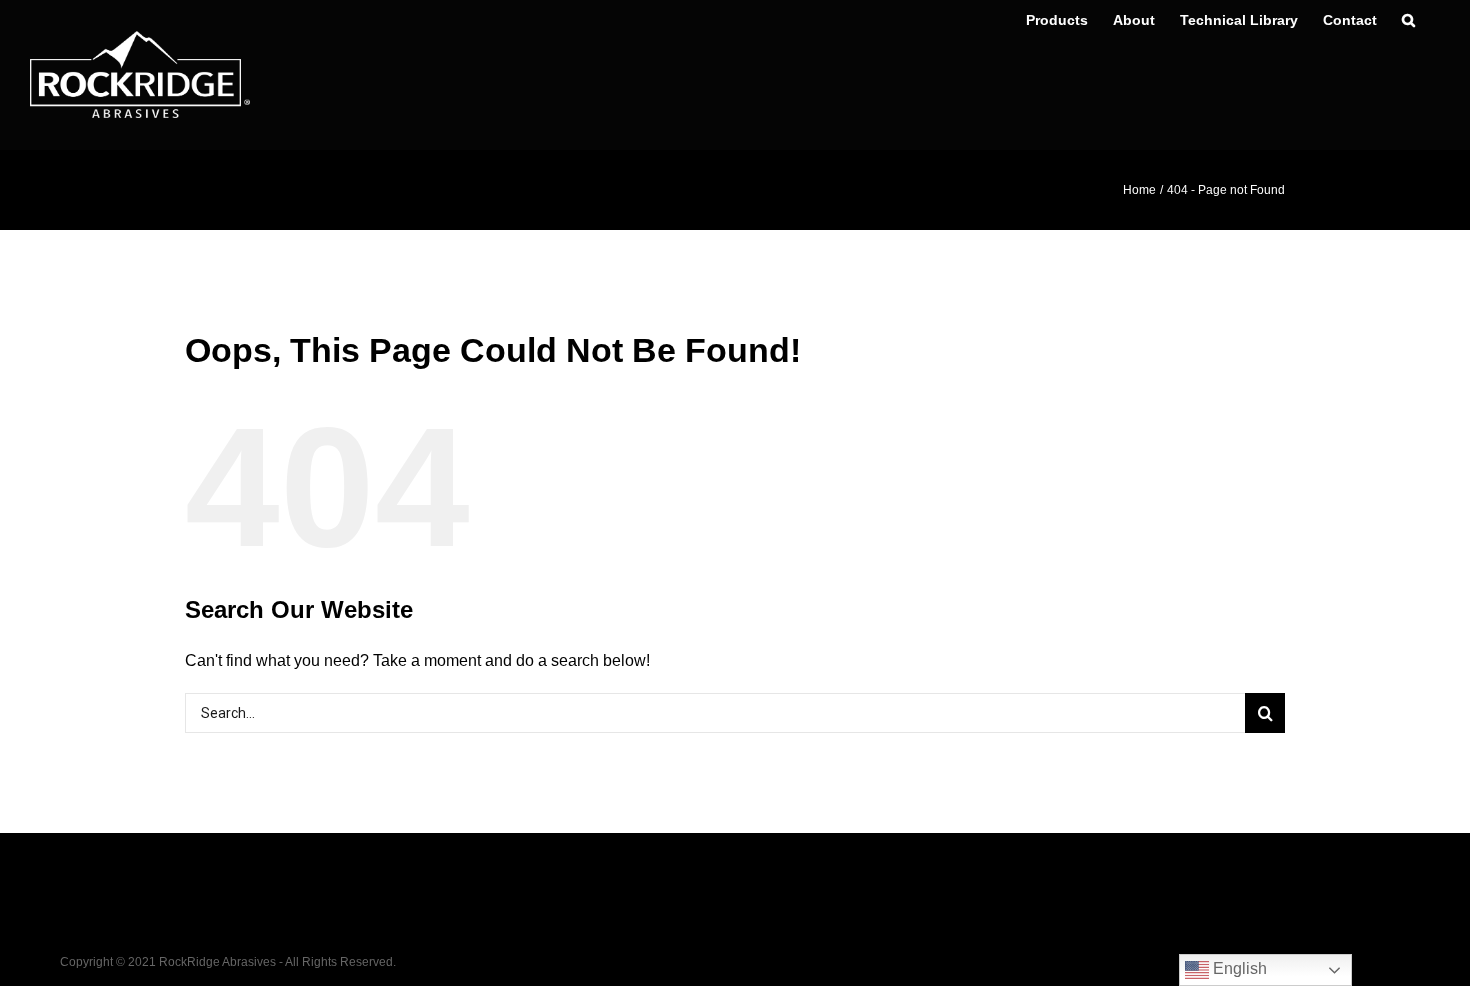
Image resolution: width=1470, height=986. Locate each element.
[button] (1408, 20)
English (1238, 968)
